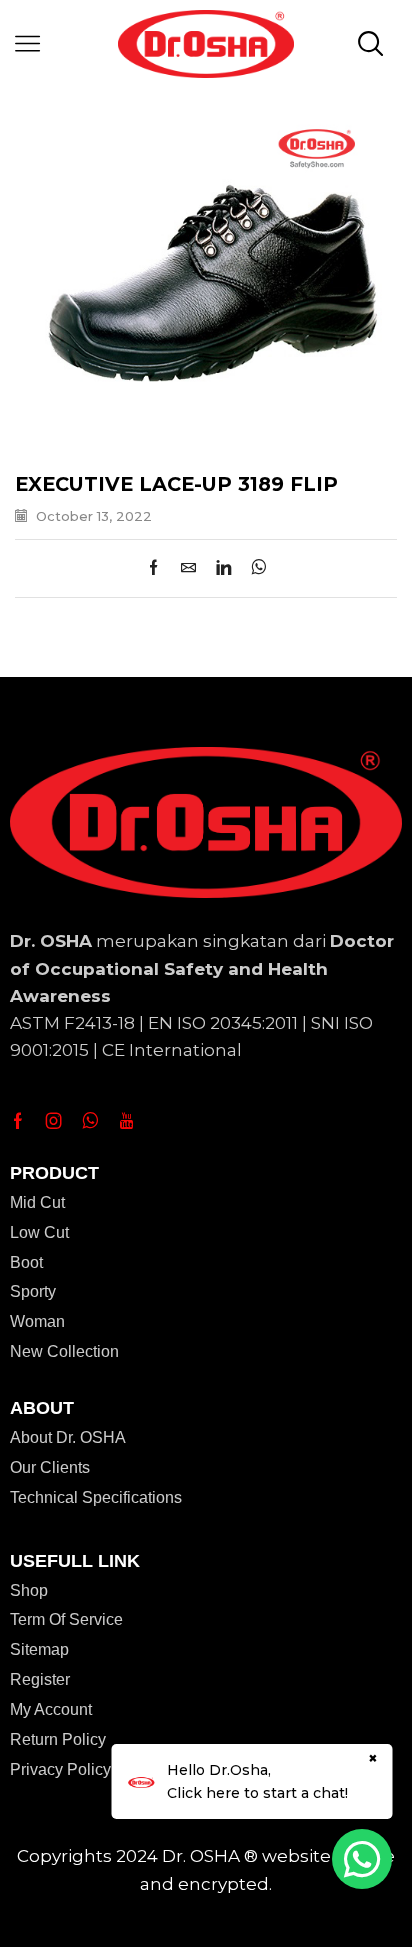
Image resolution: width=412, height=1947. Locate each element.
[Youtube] (126, 1121)
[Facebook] (158, 569)
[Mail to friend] (188, 569)
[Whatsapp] (90, 1121)
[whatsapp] (253, 569)
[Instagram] (54, 1121)
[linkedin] (223, 569)
